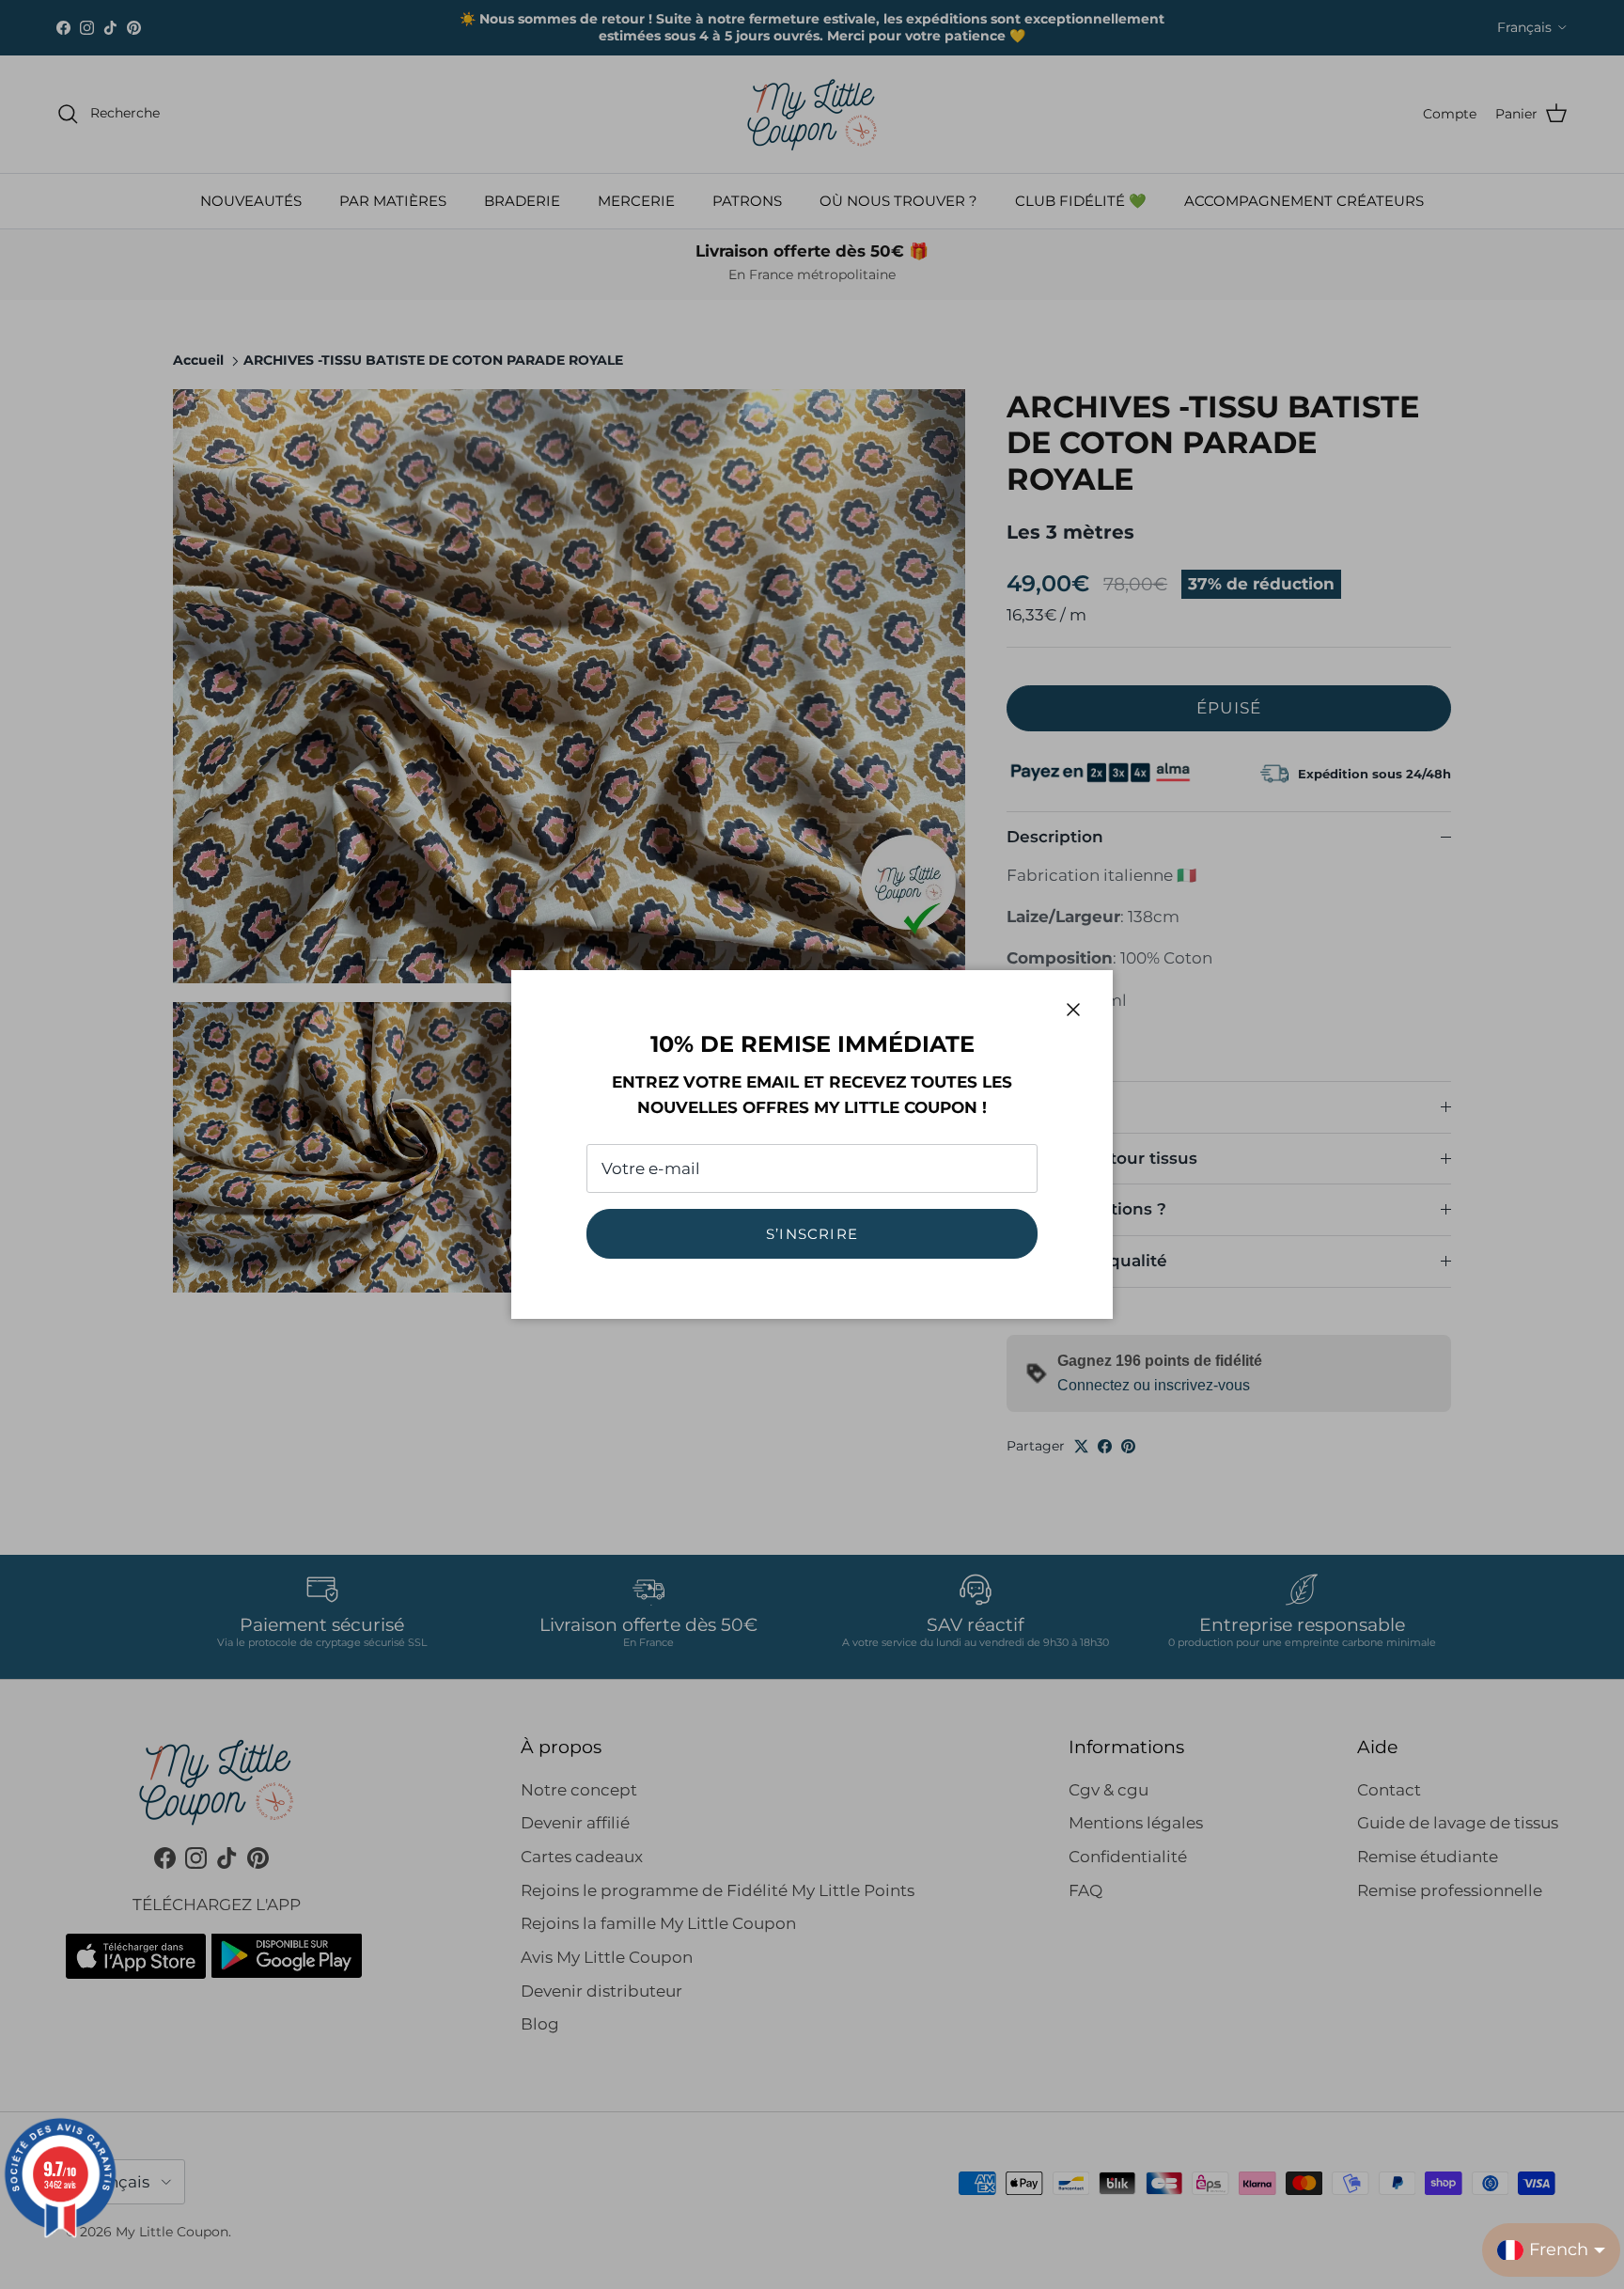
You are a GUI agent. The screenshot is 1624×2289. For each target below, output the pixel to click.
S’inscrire (812, 1234)
